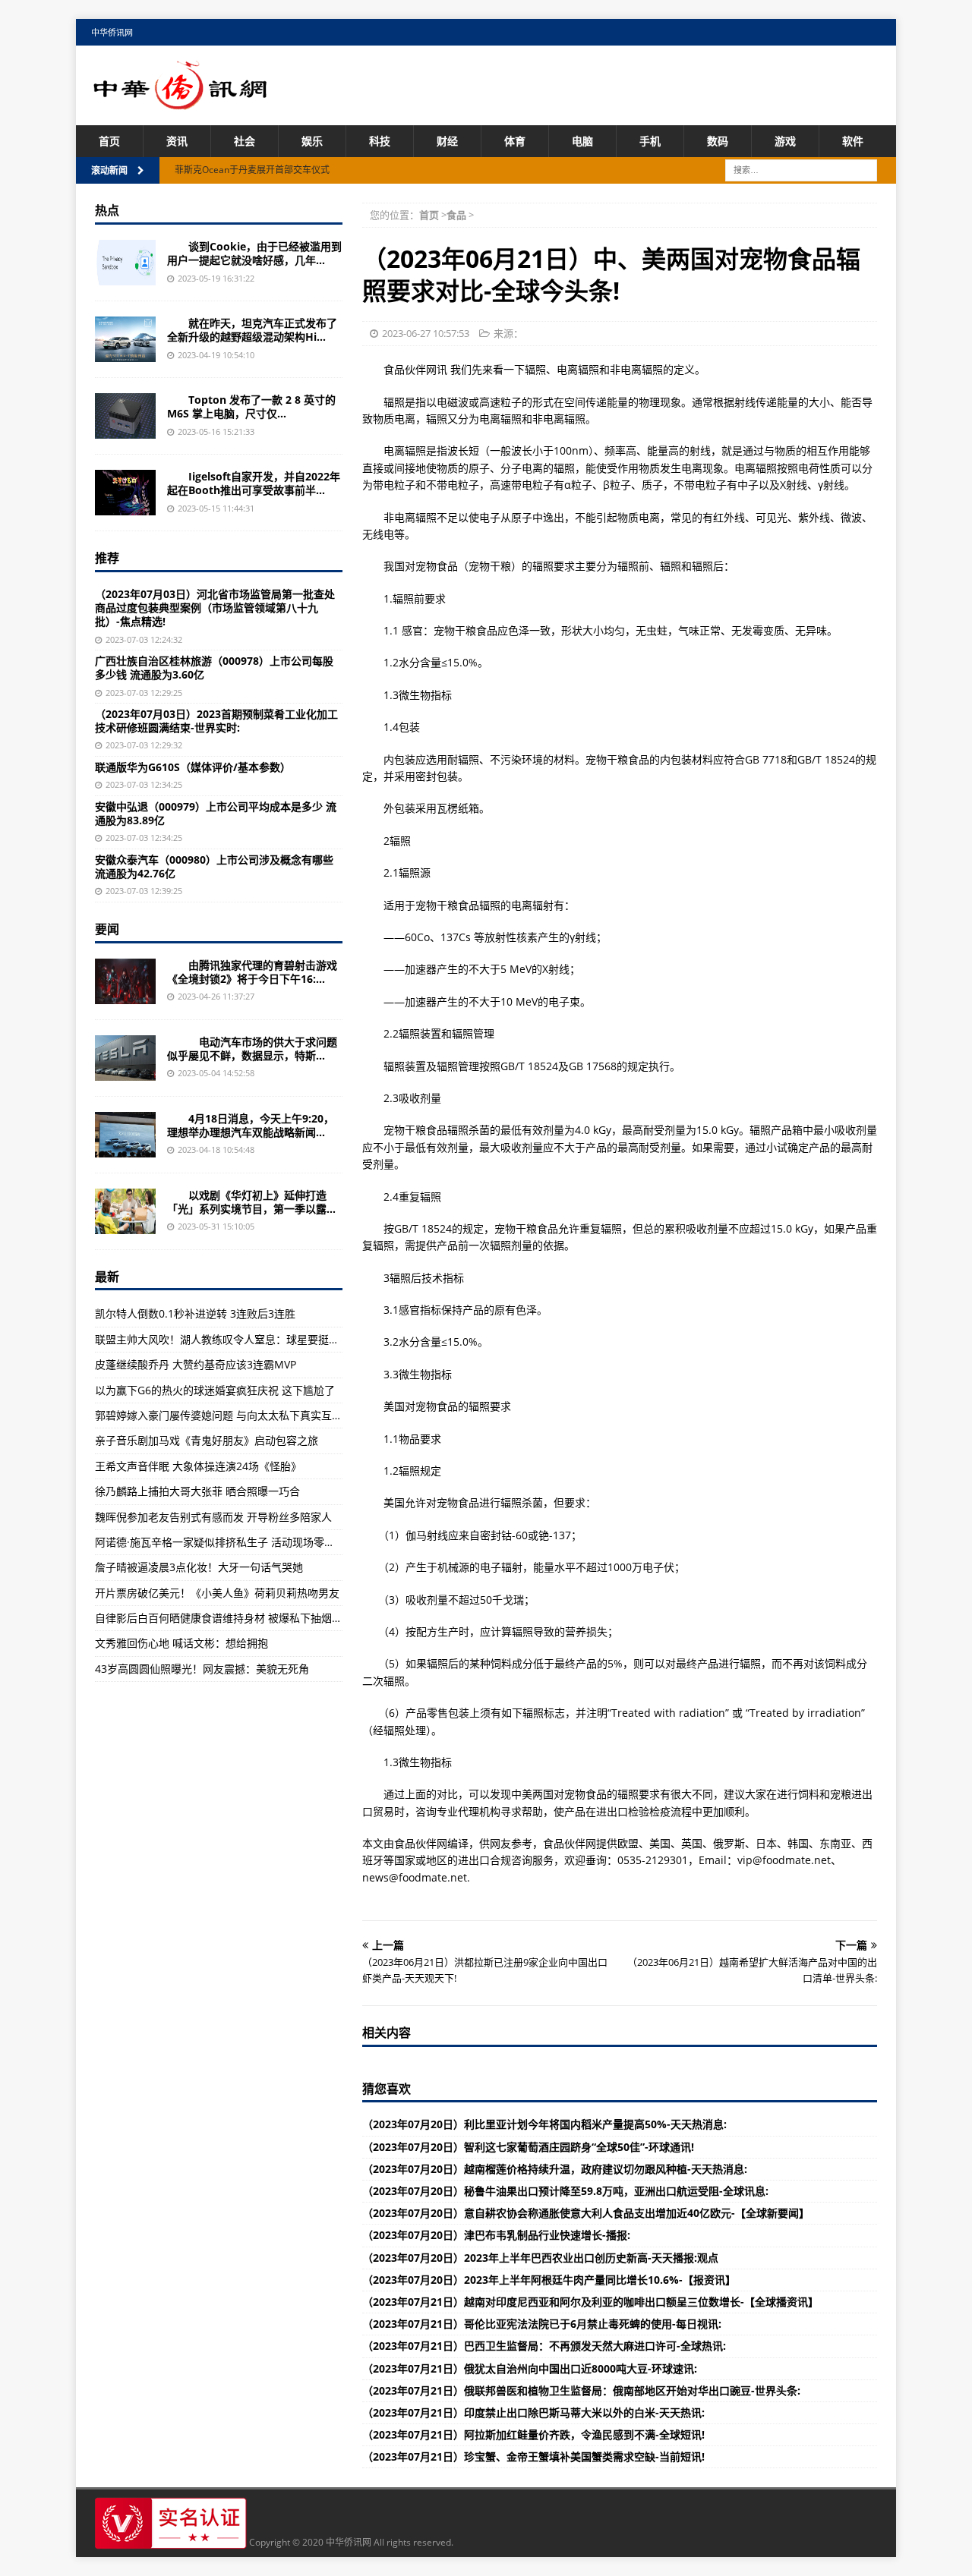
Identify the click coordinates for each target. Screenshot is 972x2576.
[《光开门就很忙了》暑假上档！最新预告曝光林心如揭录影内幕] (125, 1211)
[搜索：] (801, 170)
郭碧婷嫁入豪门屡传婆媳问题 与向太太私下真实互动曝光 (229, 1415)
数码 (718, 141)
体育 (515, 141)
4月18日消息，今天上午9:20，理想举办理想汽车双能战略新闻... (251, 1125)
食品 (456, 215)
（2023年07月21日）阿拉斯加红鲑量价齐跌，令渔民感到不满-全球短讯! (533, 2434)
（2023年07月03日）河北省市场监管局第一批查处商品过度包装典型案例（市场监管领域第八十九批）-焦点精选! (215, 608)
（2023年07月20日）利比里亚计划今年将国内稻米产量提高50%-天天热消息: (544, 2124)
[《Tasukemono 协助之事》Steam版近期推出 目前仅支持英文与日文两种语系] (125, 493)
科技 (380, 141)
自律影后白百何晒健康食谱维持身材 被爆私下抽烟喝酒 (224, 1618)
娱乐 (312, 141)
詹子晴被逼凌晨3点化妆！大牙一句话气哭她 (199, 1567)
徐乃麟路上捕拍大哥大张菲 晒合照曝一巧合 (197, 1491)
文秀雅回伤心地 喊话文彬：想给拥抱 (181, 1643)
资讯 (177, 141)
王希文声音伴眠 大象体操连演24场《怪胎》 (198, 1466)
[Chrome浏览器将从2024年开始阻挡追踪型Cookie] (125, 263)
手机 (650, 141)
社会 (245, 141)
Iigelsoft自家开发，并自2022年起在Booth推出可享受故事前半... (254, 483)
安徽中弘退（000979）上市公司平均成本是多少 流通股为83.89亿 (216, 813)
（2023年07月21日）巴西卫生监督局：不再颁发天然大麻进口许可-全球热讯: (544, 2346)
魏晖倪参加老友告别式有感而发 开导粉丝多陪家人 (213, 1517)
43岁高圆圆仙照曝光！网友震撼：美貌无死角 (202, 1669)
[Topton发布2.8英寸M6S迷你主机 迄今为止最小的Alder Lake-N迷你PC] (125, 416)
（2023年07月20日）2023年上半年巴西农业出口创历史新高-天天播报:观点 (540, 2258)
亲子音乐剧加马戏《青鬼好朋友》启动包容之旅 (207, 1440)
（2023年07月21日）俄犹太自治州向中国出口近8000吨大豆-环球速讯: (530, 2368)
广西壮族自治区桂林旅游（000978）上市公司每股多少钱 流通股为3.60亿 (214, 668)
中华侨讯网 (112, 32)
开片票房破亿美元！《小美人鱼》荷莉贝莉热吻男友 (217, 1593)
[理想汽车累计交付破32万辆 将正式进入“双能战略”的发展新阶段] (125, 1135)
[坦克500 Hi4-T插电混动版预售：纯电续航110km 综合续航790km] (125, 339)
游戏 (785, 141)
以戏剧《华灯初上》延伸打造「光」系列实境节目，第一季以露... (251, 1202)
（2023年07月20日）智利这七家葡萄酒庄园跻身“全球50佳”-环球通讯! (528, 2147)
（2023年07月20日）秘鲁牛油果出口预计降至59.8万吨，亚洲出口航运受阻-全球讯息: (565, 2191)
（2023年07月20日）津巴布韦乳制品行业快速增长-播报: (496, 2235)
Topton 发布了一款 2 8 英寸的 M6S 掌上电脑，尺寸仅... (251, 406)
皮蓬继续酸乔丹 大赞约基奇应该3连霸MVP (196, 1364)
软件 (853, 141)
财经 (447, 141)
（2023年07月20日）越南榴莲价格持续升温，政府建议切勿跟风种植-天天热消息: (555, 2169)
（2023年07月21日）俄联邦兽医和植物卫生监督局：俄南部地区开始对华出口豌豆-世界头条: (581, 2390)
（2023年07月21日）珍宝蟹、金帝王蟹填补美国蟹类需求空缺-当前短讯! (533, 2456)
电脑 (582, 141)
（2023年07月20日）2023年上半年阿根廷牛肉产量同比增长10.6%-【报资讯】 (549, 2280)
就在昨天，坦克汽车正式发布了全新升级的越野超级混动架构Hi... (252, 330)
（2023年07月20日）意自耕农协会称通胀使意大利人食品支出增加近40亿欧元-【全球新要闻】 (586, 2213)
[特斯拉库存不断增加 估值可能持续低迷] (125, 1058)
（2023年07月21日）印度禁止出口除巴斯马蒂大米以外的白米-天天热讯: (533, 2412)
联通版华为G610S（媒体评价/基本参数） (193, 767)
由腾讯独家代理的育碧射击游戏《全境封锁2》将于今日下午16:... (252, 972)
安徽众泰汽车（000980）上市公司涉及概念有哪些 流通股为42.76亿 (214, 866)
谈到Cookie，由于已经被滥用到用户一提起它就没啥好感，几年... (254, 253)
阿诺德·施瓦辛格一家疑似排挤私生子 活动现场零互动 (220, 1542)
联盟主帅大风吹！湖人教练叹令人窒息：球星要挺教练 (222, 1339)
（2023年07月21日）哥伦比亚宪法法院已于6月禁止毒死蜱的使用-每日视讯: (542, 2324)
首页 (109, 141)
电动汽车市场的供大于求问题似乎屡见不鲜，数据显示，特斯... (252, 1049)
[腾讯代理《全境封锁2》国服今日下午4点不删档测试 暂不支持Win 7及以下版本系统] (125, 981)
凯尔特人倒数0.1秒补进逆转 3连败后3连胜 (195, 1313)
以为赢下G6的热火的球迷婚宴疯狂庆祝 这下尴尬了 (215, 1390)
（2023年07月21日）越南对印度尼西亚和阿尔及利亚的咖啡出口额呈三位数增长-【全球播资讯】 (590, 2302)
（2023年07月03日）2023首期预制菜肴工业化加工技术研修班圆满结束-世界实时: (216, 721)
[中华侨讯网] (181, 101)
